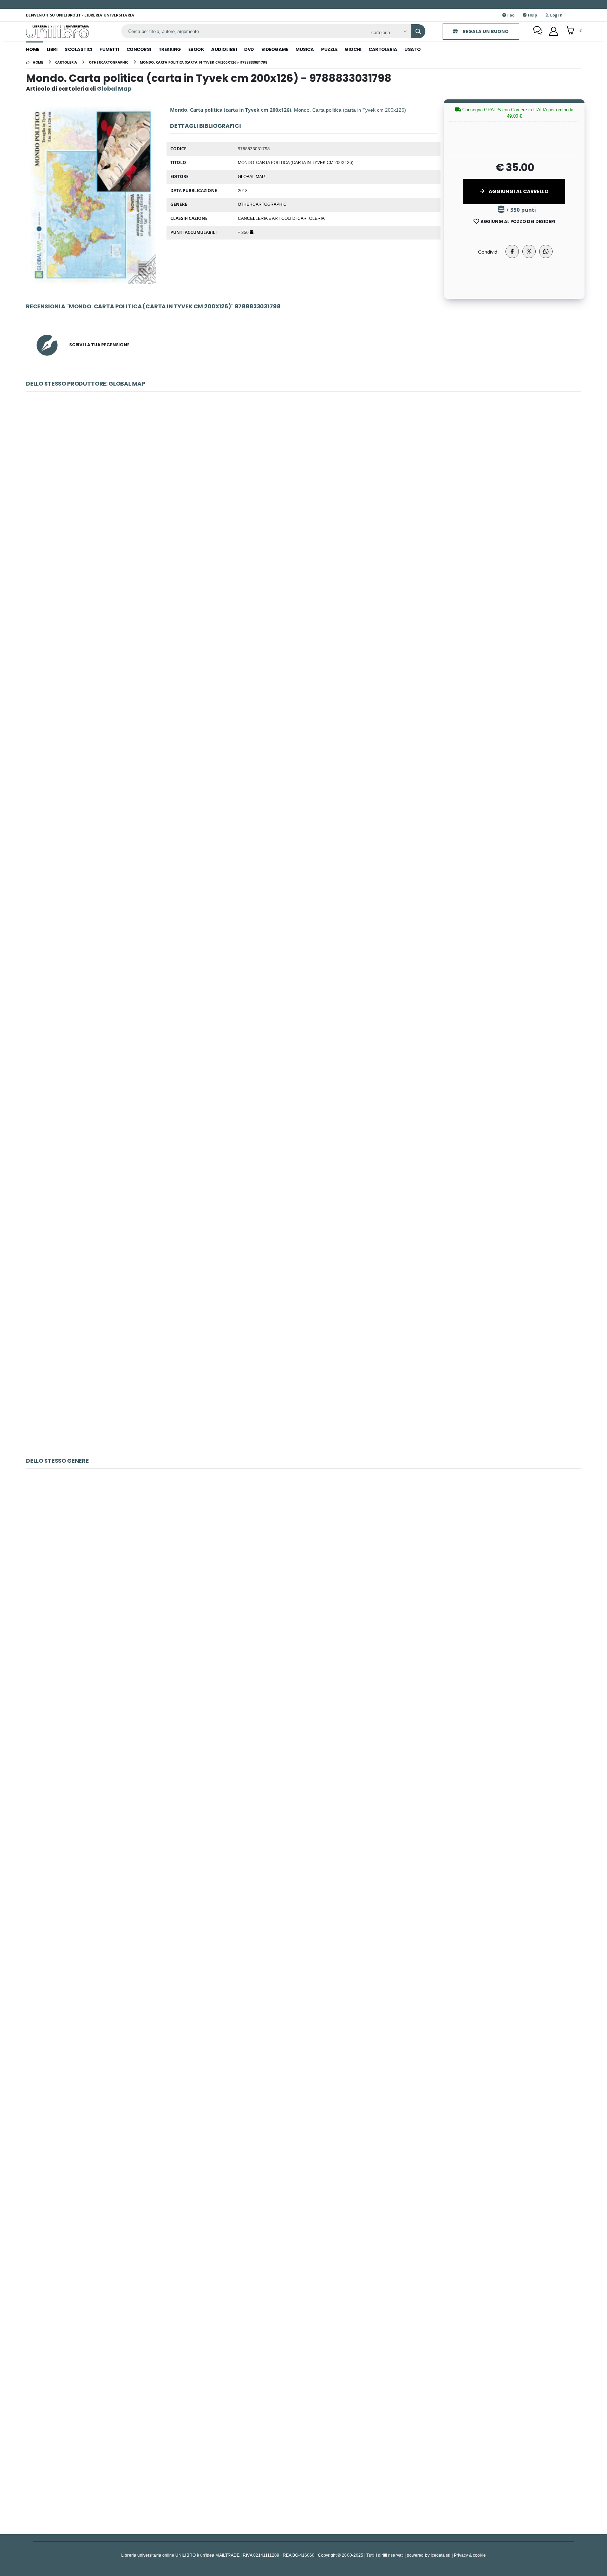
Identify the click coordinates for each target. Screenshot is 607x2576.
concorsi (139, 49)
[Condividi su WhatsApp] (546, 251)
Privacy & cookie (470, 2555)
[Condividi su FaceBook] (512, 251)
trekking (170, 49)
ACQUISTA (307, 555)
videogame (275, 49)
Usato (413, 49)
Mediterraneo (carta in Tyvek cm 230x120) (303, 2103)
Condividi (488, 252)
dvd (249, 49)
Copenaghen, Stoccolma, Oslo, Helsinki (304, 1755)
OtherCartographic (262, 204)
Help (532, 15)
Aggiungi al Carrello (518, 191)
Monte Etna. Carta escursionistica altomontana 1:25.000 (303, 504)
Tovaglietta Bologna (303, 2277)
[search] (418, 31)
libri (52, 49)
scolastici (78, 49)
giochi (353, 49)
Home (33, 49)
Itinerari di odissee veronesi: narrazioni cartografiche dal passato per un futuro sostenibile (304, 1026)
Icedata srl (441, 2555)
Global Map (251, 176)
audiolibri (224, 49)
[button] (573, 31)
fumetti (109, 49)
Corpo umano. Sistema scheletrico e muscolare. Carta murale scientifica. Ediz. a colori (303, 1581)
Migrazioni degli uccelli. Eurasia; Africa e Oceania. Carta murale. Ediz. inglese (304, 1929)
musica (305, 49)
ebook (196, 49)
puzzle (329, 49)
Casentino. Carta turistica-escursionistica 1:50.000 (303, 678)
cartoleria (383, 49)
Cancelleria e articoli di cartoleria (281, 218)
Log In (556, 15)
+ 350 (244, 232)
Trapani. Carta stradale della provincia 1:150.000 (304, 1201)
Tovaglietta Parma (303, 2452)
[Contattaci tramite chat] (538, 31)
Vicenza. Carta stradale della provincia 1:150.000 (303, 852)
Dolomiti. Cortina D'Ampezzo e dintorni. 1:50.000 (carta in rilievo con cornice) (303, 1374)
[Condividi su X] (529, 251)
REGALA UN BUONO (485, 31)
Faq (510, 15)
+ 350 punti (520, 210)
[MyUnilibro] (554, 31)
